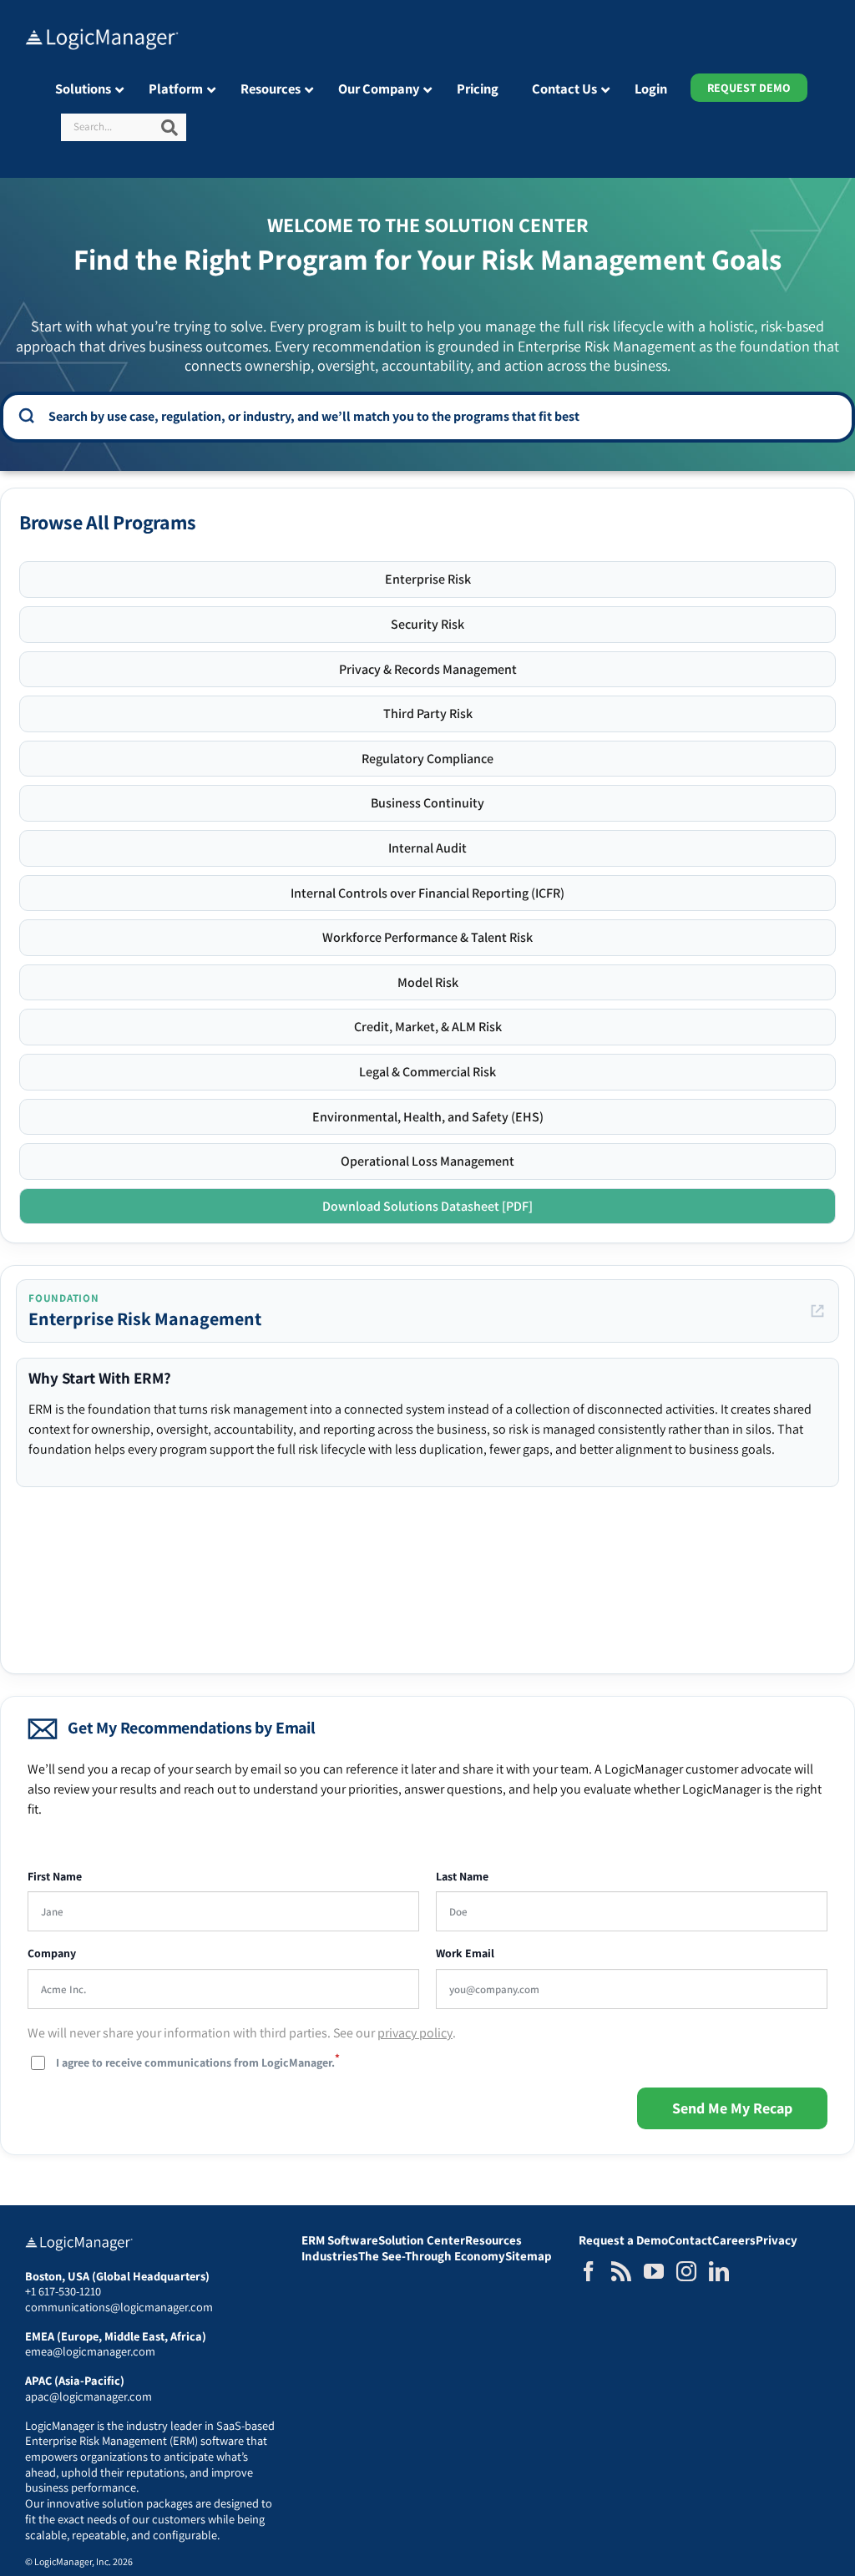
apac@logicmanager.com (89, 2396)
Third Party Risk (428, 714)
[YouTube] (654, 2271)
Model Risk (428, 982)
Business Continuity (427, 803)
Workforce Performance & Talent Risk (427, 937)
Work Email (465, 1954)
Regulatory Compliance (427, 759)
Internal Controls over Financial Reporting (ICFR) (427, 893)
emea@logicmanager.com (90, 2351)
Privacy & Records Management (428, 669)
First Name (55, 1877)
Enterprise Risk (428, 579)
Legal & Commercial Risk (427, 1072)
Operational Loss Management (427, 1161)
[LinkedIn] (719, 2271)
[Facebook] (589, 2271)
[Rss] (621, 2271)
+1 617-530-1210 (63, 2291)
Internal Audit (427, 848)
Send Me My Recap (732, 2108)
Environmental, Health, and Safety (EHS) (428, 1117)
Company (52, 1954)
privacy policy (415, 2033)
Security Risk (427, 624)
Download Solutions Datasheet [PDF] (427, 1206)
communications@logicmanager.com (119, 2307)
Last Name (462, 1877)
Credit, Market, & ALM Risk (428, 1027)
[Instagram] (686, 2271)
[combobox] (439, 416)
